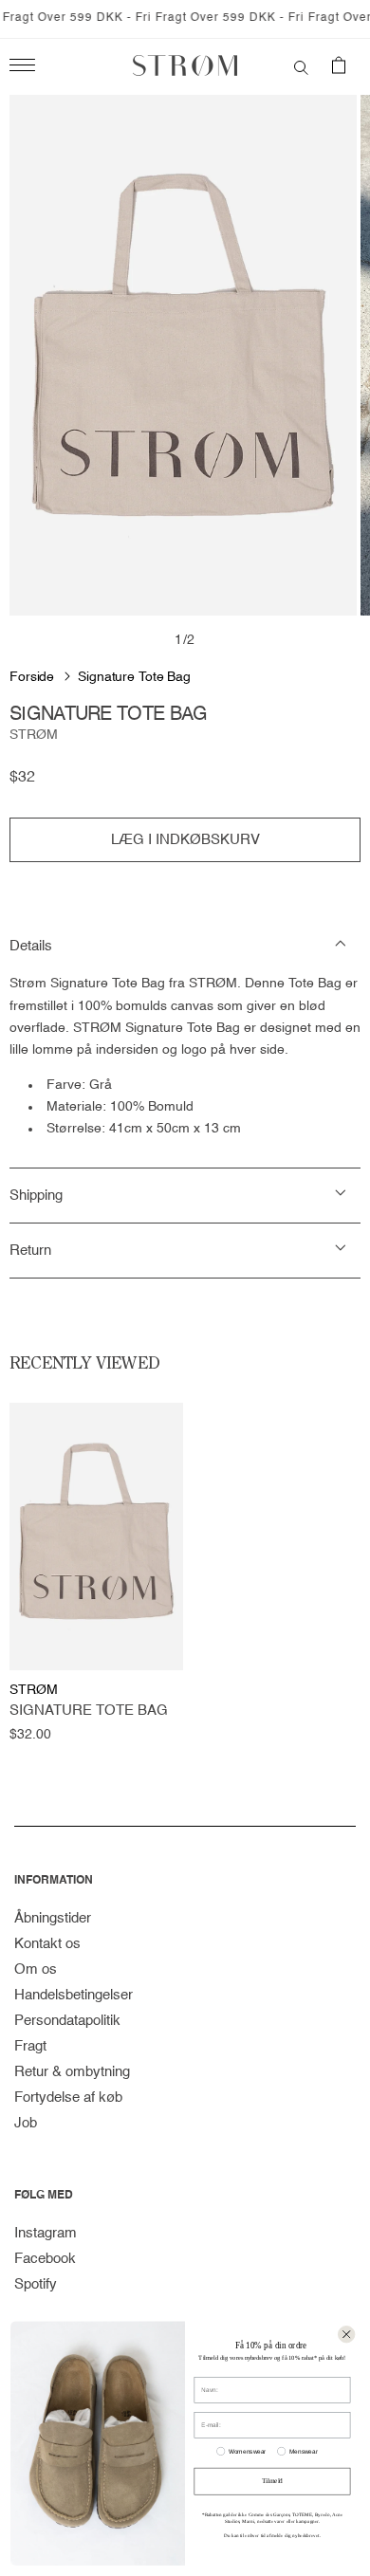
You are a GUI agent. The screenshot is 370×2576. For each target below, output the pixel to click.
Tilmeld (272, 2481)
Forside (32, 677)
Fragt (30, 2046)
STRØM (34, 735)
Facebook (45, 2259)
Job (26, 2123)
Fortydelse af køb (68, 2098)
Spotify (36, 2284)
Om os (36, 1969)
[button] (301, 65)
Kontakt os (47, 1944)
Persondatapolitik (67, 2021)
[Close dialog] (346, 2334)
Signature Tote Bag (134, 677)
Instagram (46, 2233)
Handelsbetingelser (74, 1995)
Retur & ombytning (72, 2072)
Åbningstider (53, 1918)
